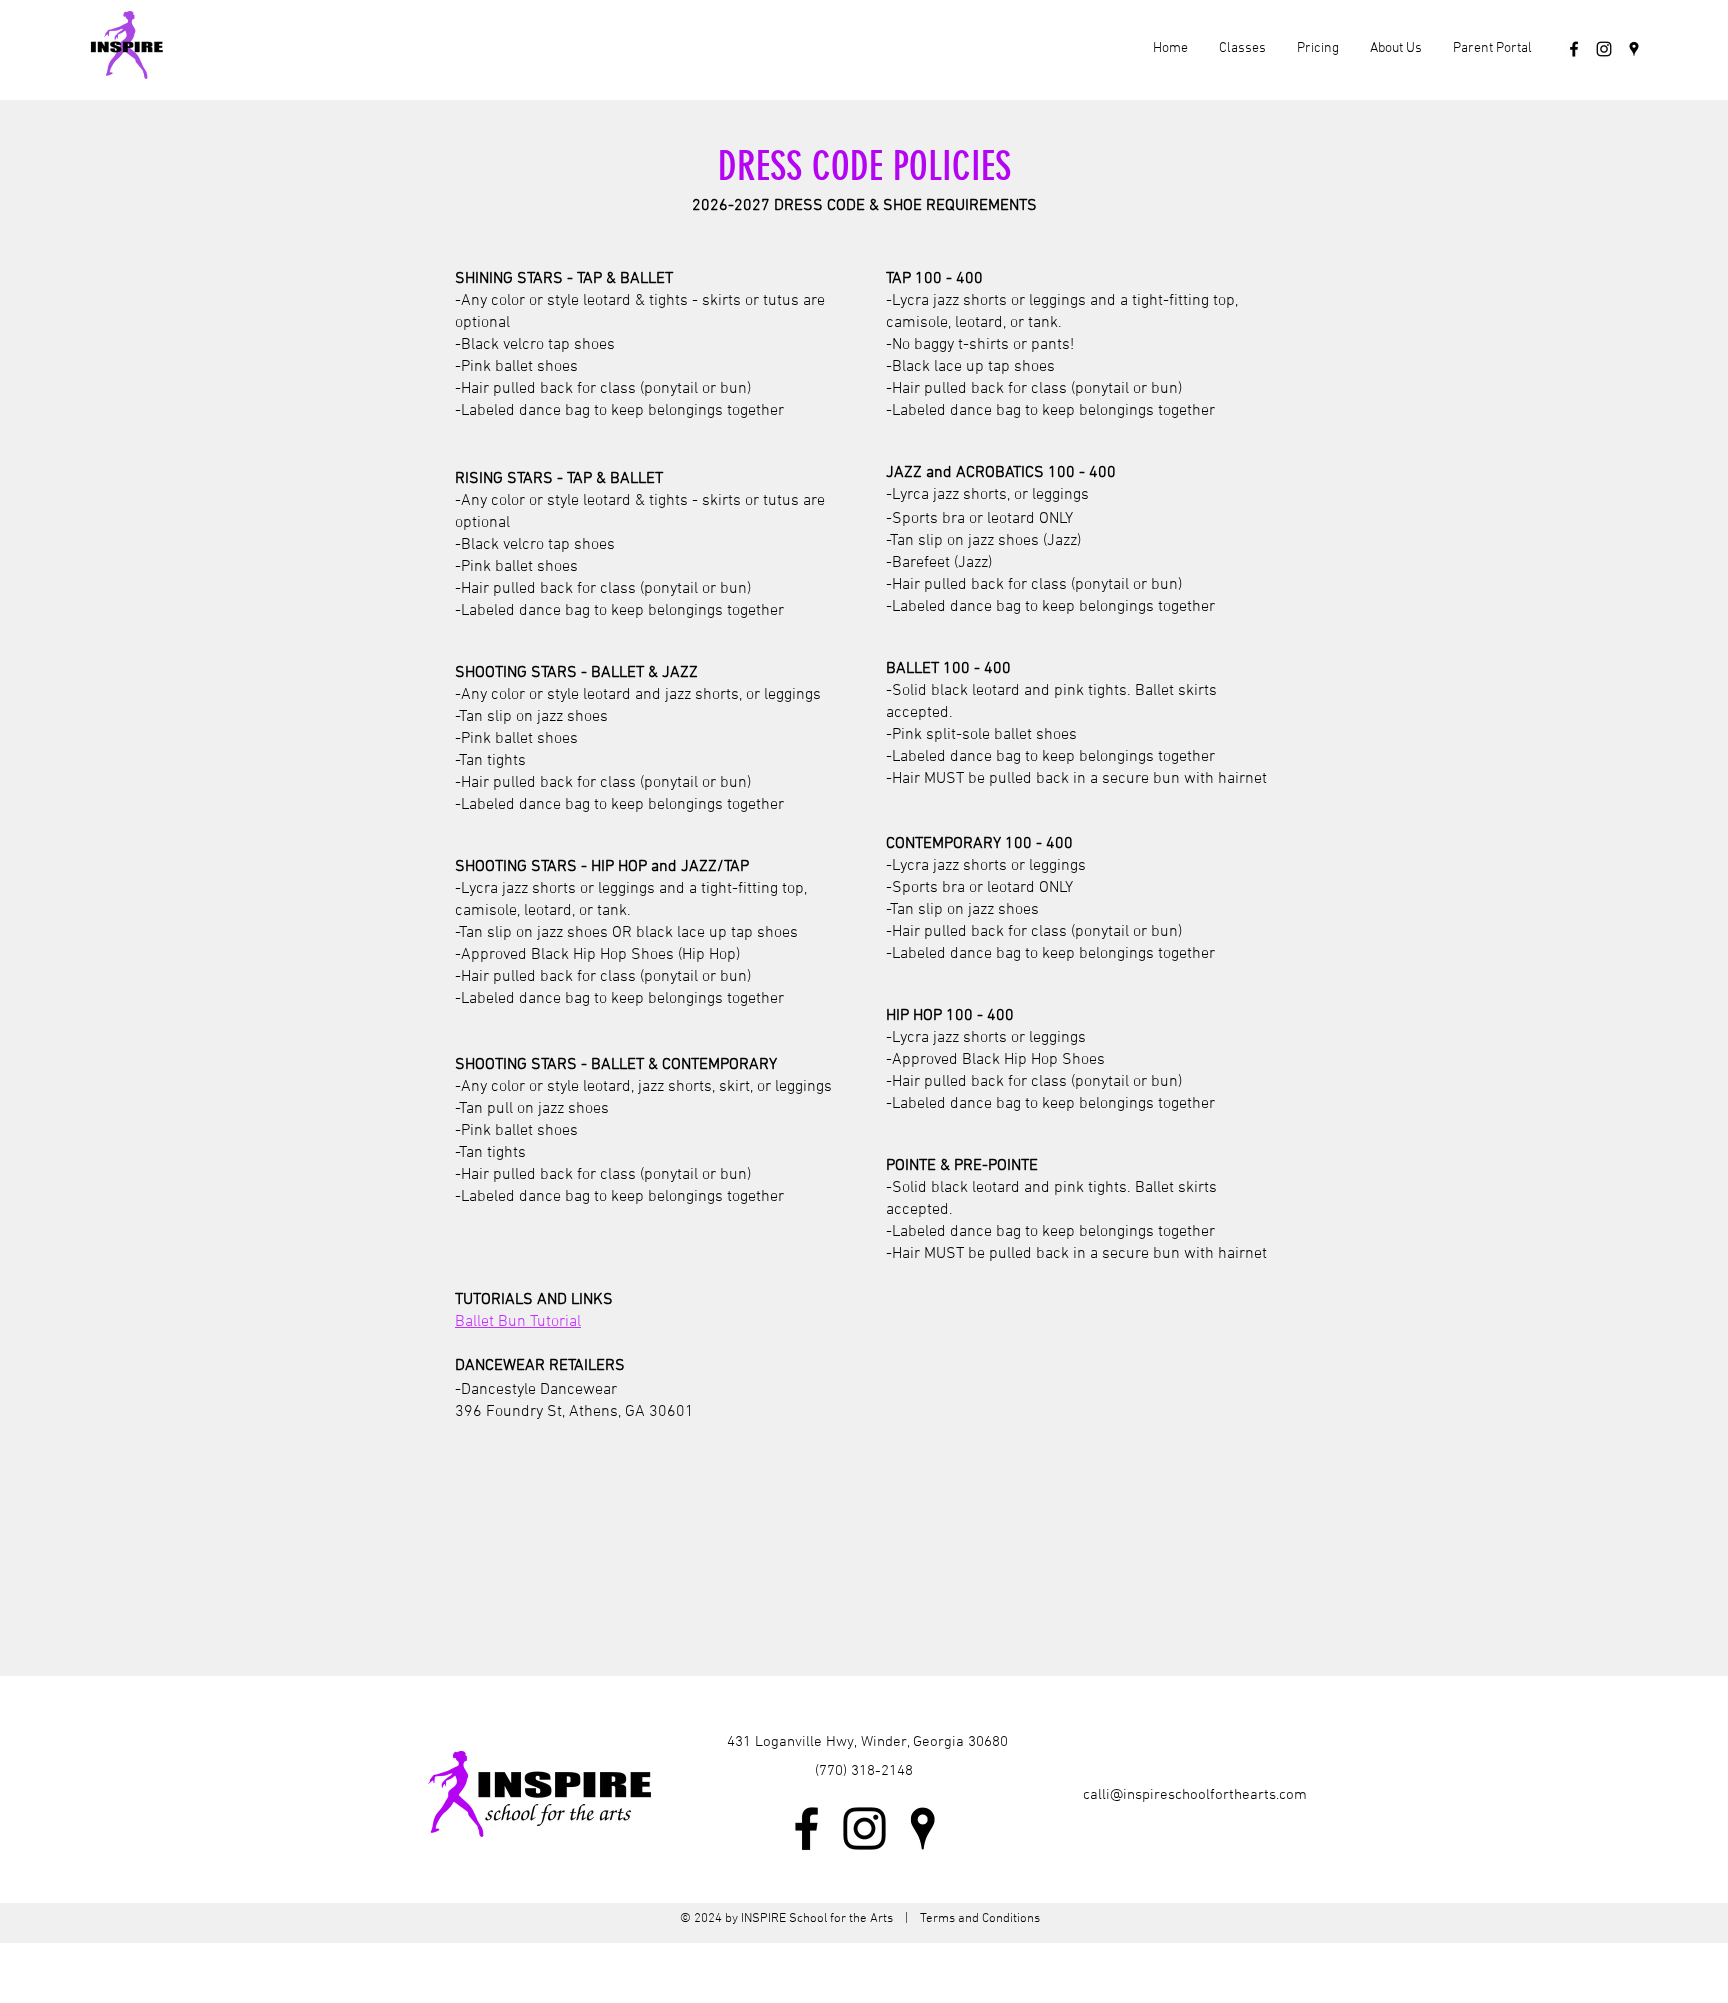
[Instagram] (1604, 49)
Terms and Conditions (978, 1919)
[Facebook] (1574, 49)
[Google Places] (1634, 49)
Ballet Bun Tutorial (518, 1322)
